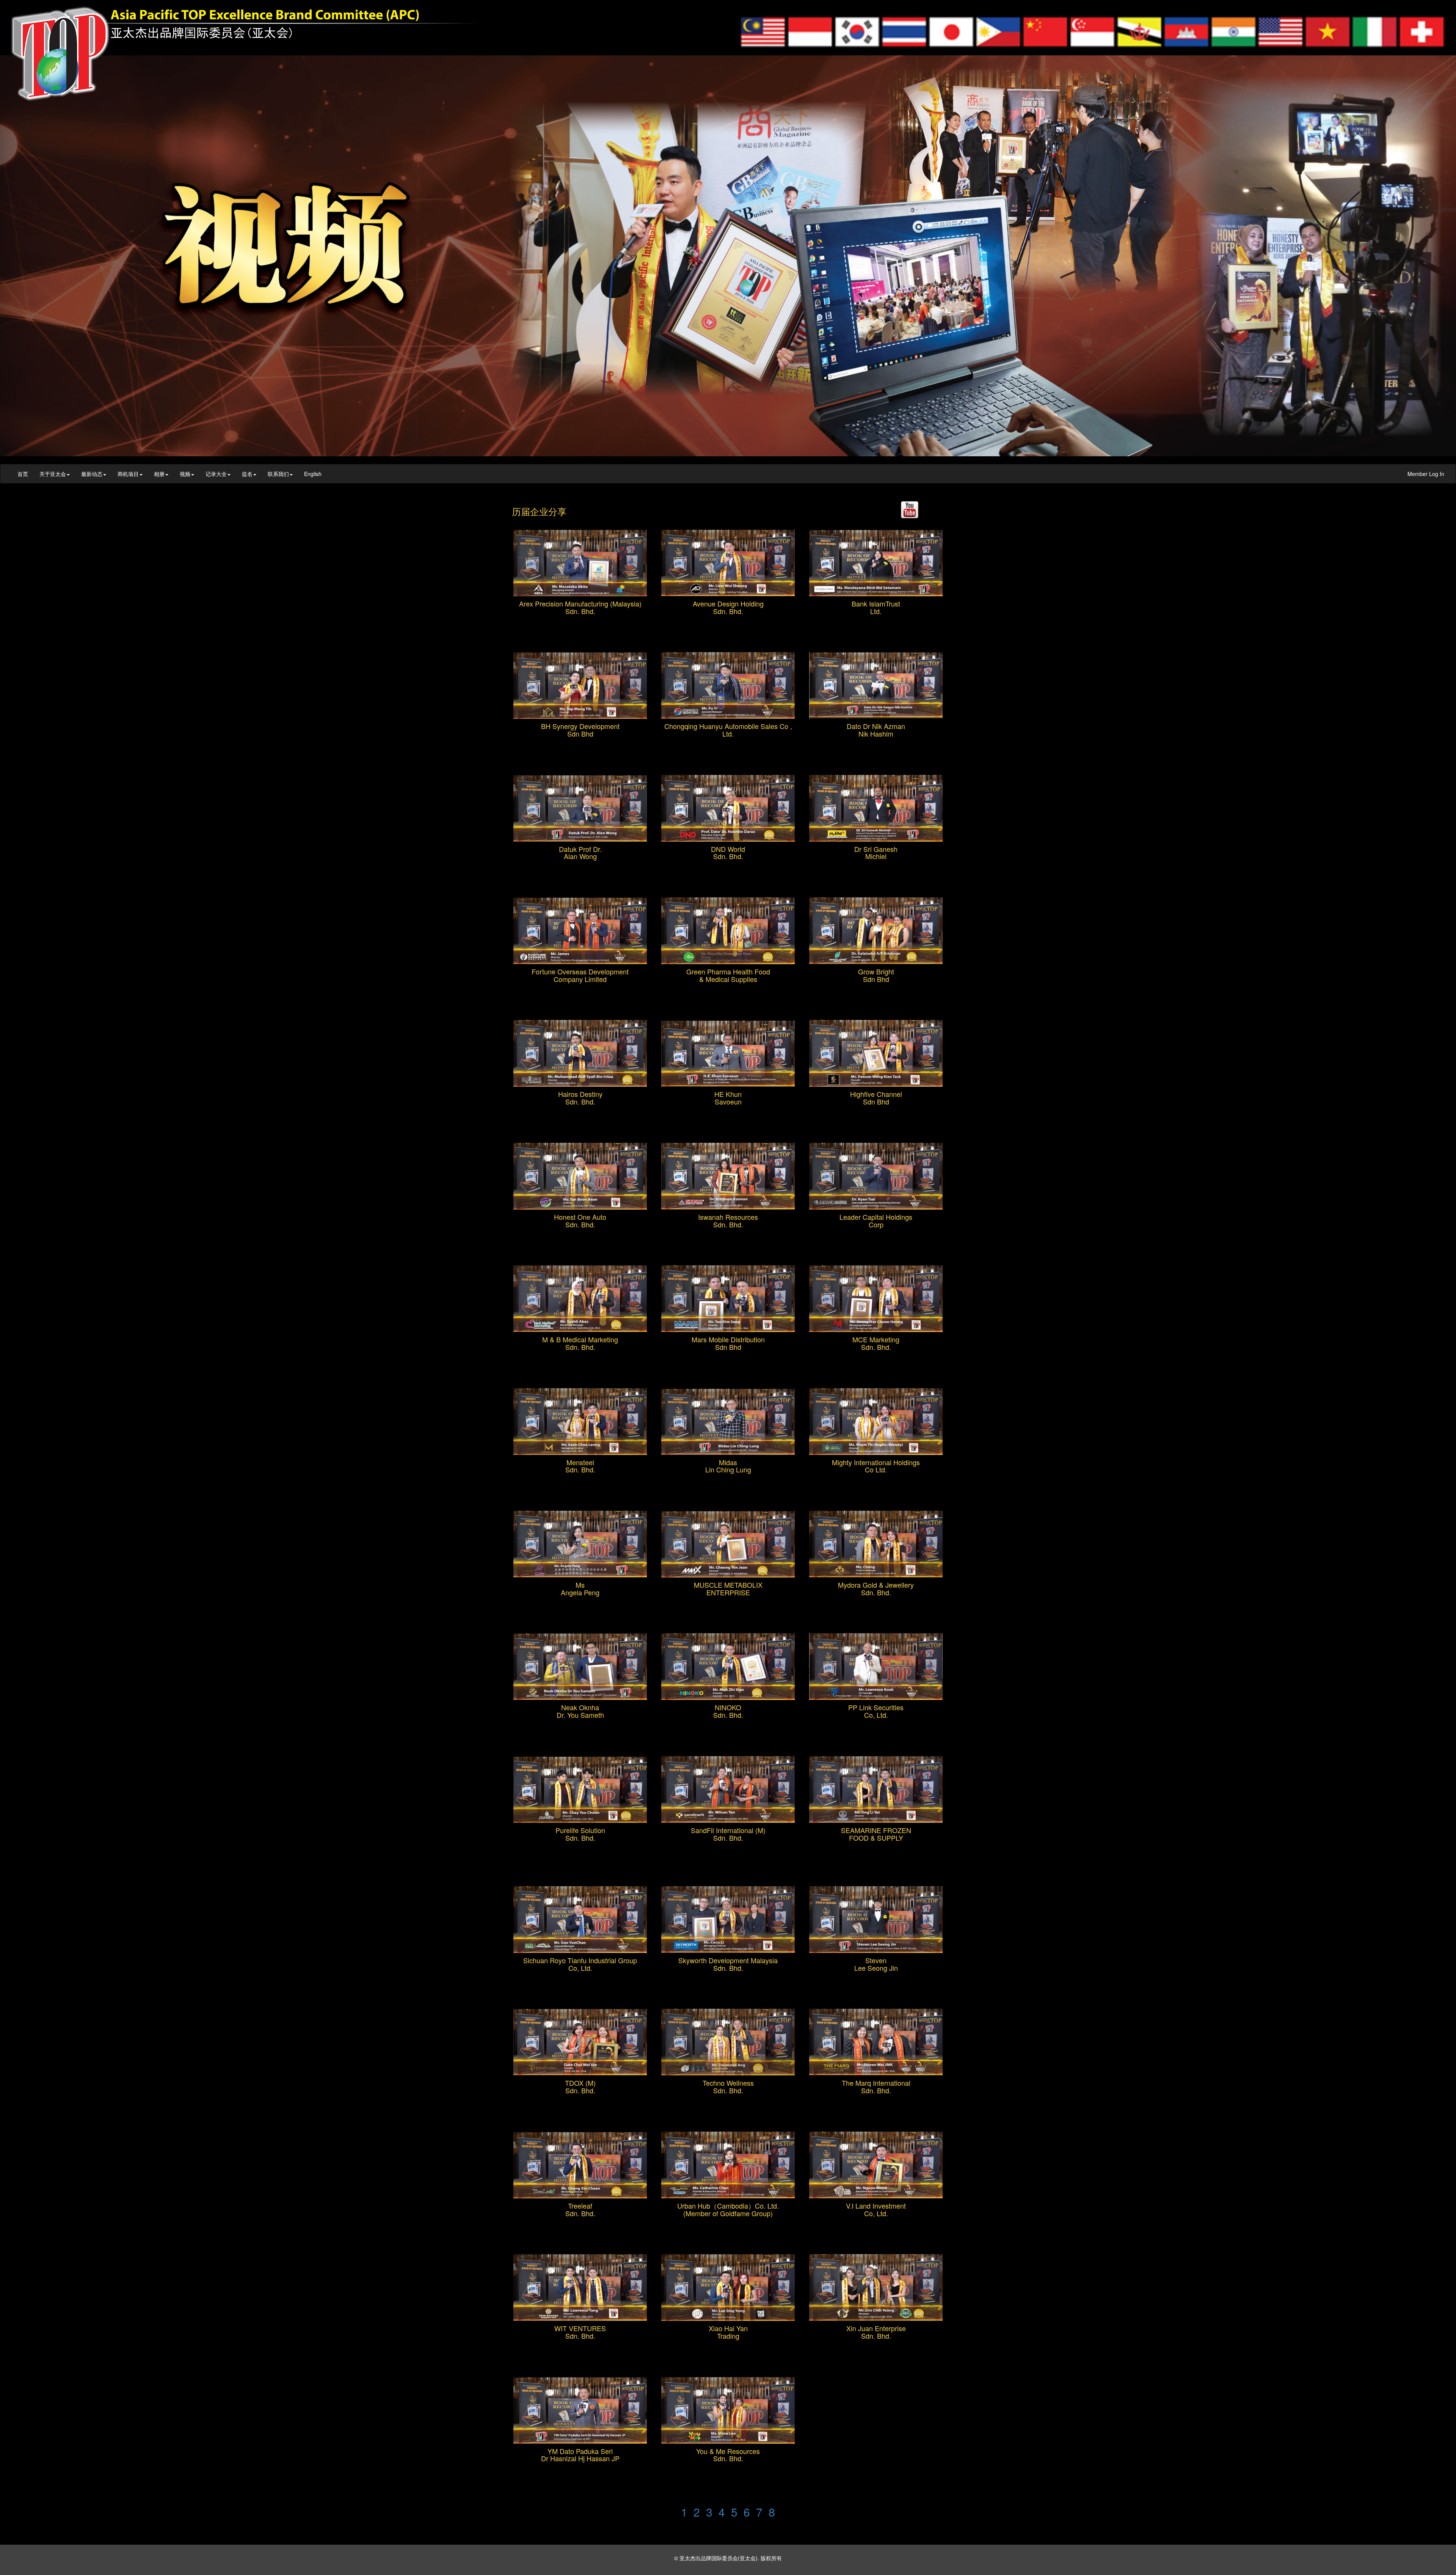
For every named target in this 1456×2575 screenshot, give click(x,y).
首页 (23, 474)
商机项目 (128, 474)
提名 (247, 474)
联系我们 (278, 474)
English (313, 474)
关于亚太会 (53, 474)
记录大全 (216, 474)
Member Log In (1422, 474)
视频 (185, 474)
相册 (159, 474)
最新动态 (92, 474)
